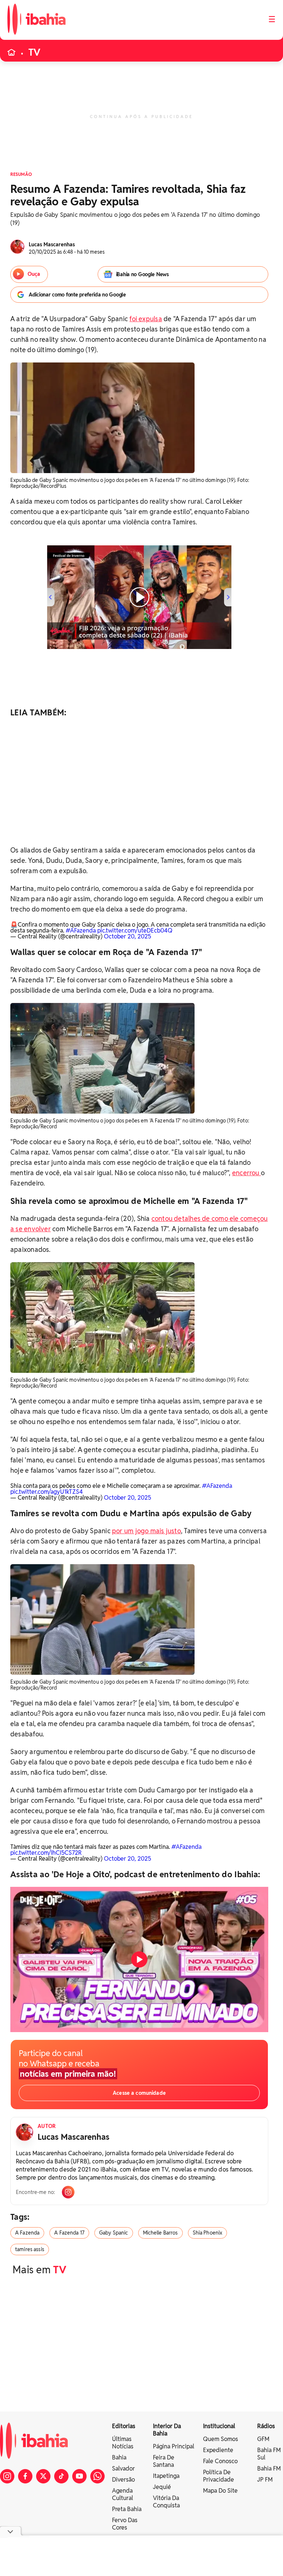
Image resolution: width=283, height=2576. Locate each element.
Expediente (218, 2450)
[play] (139, 1959)
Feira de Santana (164, 2461)
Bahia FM (269, 2469)
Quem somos (221, 2439)
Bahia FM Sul (269, 2454)
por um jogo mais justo (146, 1531)
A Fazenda (27, 2233)
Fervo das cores (125, 2524)
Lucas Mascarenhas (74, 2137)
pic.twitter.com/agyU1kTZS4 (47, 1492)
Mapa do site (220, 2491)
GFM (263, 2439)
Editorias (124, 2426)
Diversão (123, 2480)
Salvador (123, 2469)
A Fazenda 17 (69, 2233)
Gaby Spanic (114, 2233)
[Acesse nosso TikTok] (61, 2476)
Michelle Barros (160, 2233)
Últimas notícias (123, 2443)
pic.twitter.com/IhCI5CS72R (46, 1853)
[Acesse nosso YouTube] (79, 2476)
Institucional (219, 2426)
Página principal (174, 2446)
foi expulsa (146, 319)
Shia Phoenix (208, 2233)
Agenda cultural (123, 2494)
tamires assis (30, 2249)
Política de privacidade (219, 2476)
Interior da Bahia (167, 2430)
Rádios (266, 2426)
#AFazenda (81, 931)
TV (34, 52)
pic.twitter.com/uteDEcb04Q (135, 931)
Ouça (34, 274)
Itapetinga (166, 2476)
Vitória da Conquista (166, 2502)
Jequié (162, 2487)
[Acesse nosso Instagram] (7, 2476)
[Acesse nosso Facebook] (25, 2476)
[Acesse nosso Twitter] (43, 2476)
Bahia (119, 2457)
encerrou (247, 1173)
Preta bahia (127, 2509)
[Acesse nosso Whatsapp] (97, 2476)
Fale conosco (220, 2461)
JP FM (265, 2480)
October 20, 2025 (127, 936)
